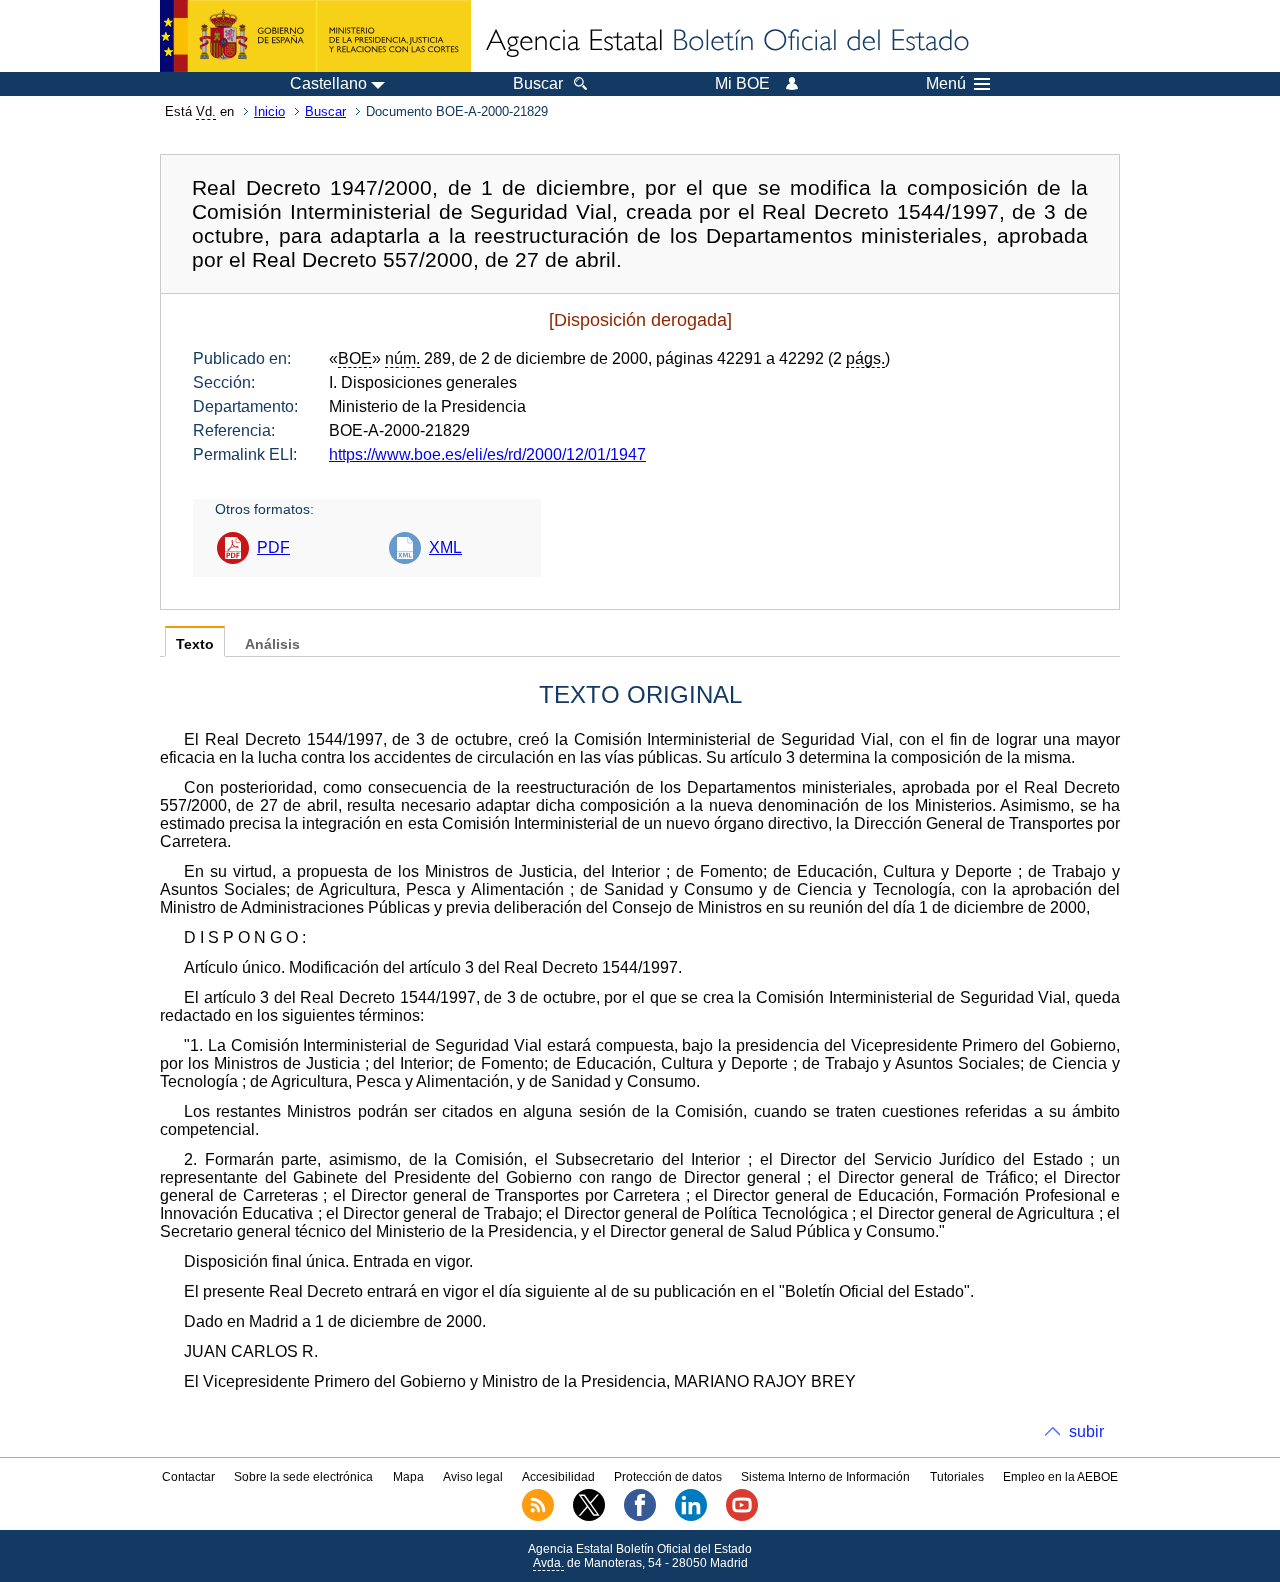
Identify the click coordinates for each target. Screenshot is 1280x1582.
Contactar (188, 1477)
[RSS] (538, 1517)
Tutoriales (957, 1477)
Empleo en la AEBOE (1060, 1477)
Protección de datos (668, 1477)
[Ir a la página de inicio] (726, 42)
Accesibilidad (558, 1477)
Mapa (408, 1477)
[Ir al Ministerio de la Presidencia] (315, 36)
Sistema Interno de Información (825, 1477)
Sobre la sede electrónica (303, 1477)
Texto (195, 644)
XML (445, 547)
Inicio (269, 111)
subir (1086, 1431)
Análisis (272, 644)
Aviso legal (473, 1477)
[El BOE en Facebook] (640, 1517)
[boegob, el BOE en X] (589, 1517)
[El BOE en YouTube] (742, 1517)
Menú (946, 84)
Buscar (325, 111)
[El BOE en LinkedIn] (691, 1517)
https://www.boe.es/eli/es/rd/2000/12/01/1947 (487, 454)
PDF (273, 547)
